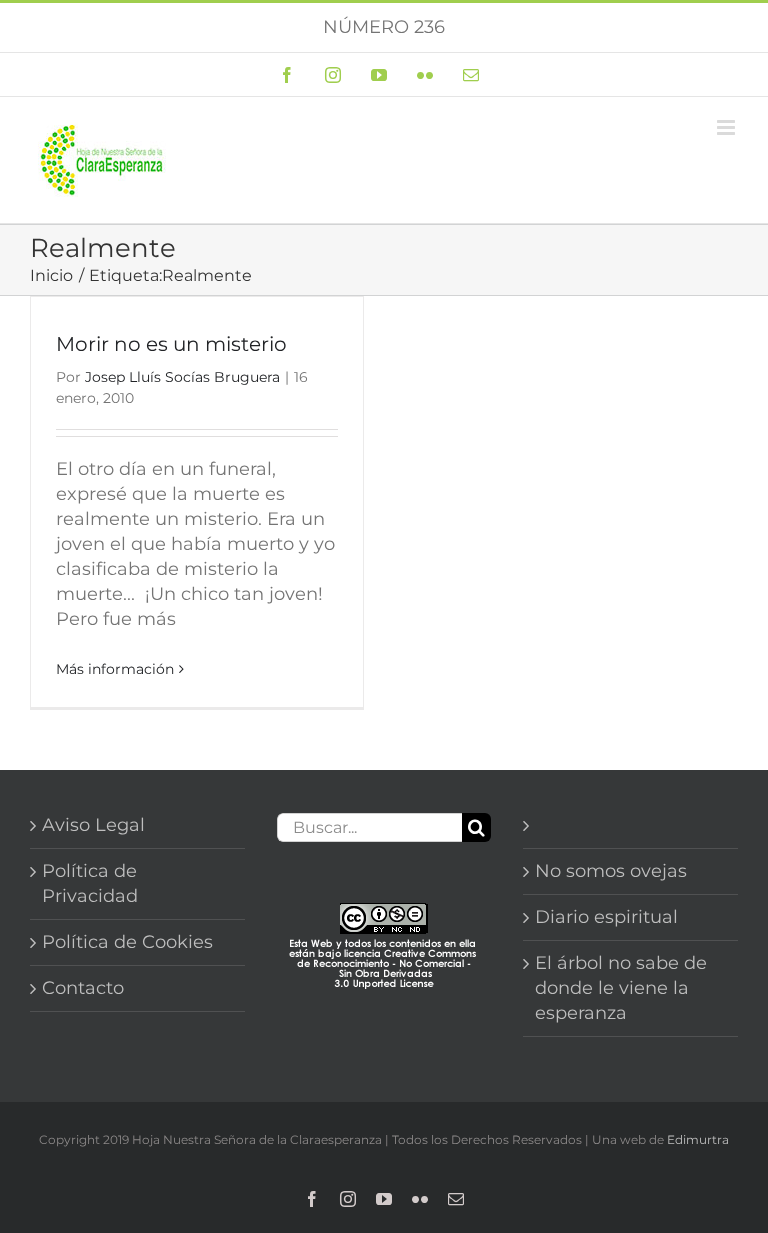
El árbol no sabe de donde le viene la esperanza (621, 988)
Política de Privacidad (90, 883)
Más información (115, 669)
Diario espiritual (606, 917)
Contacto (83, 988)
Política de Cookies (127, 942)
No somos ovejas (611, 871)
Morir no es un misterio (171, 344)
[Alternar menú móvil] (727, 127)
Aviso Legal (93, 825)
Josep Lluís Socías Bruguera (182, 377)
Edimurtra (698, 1139)
